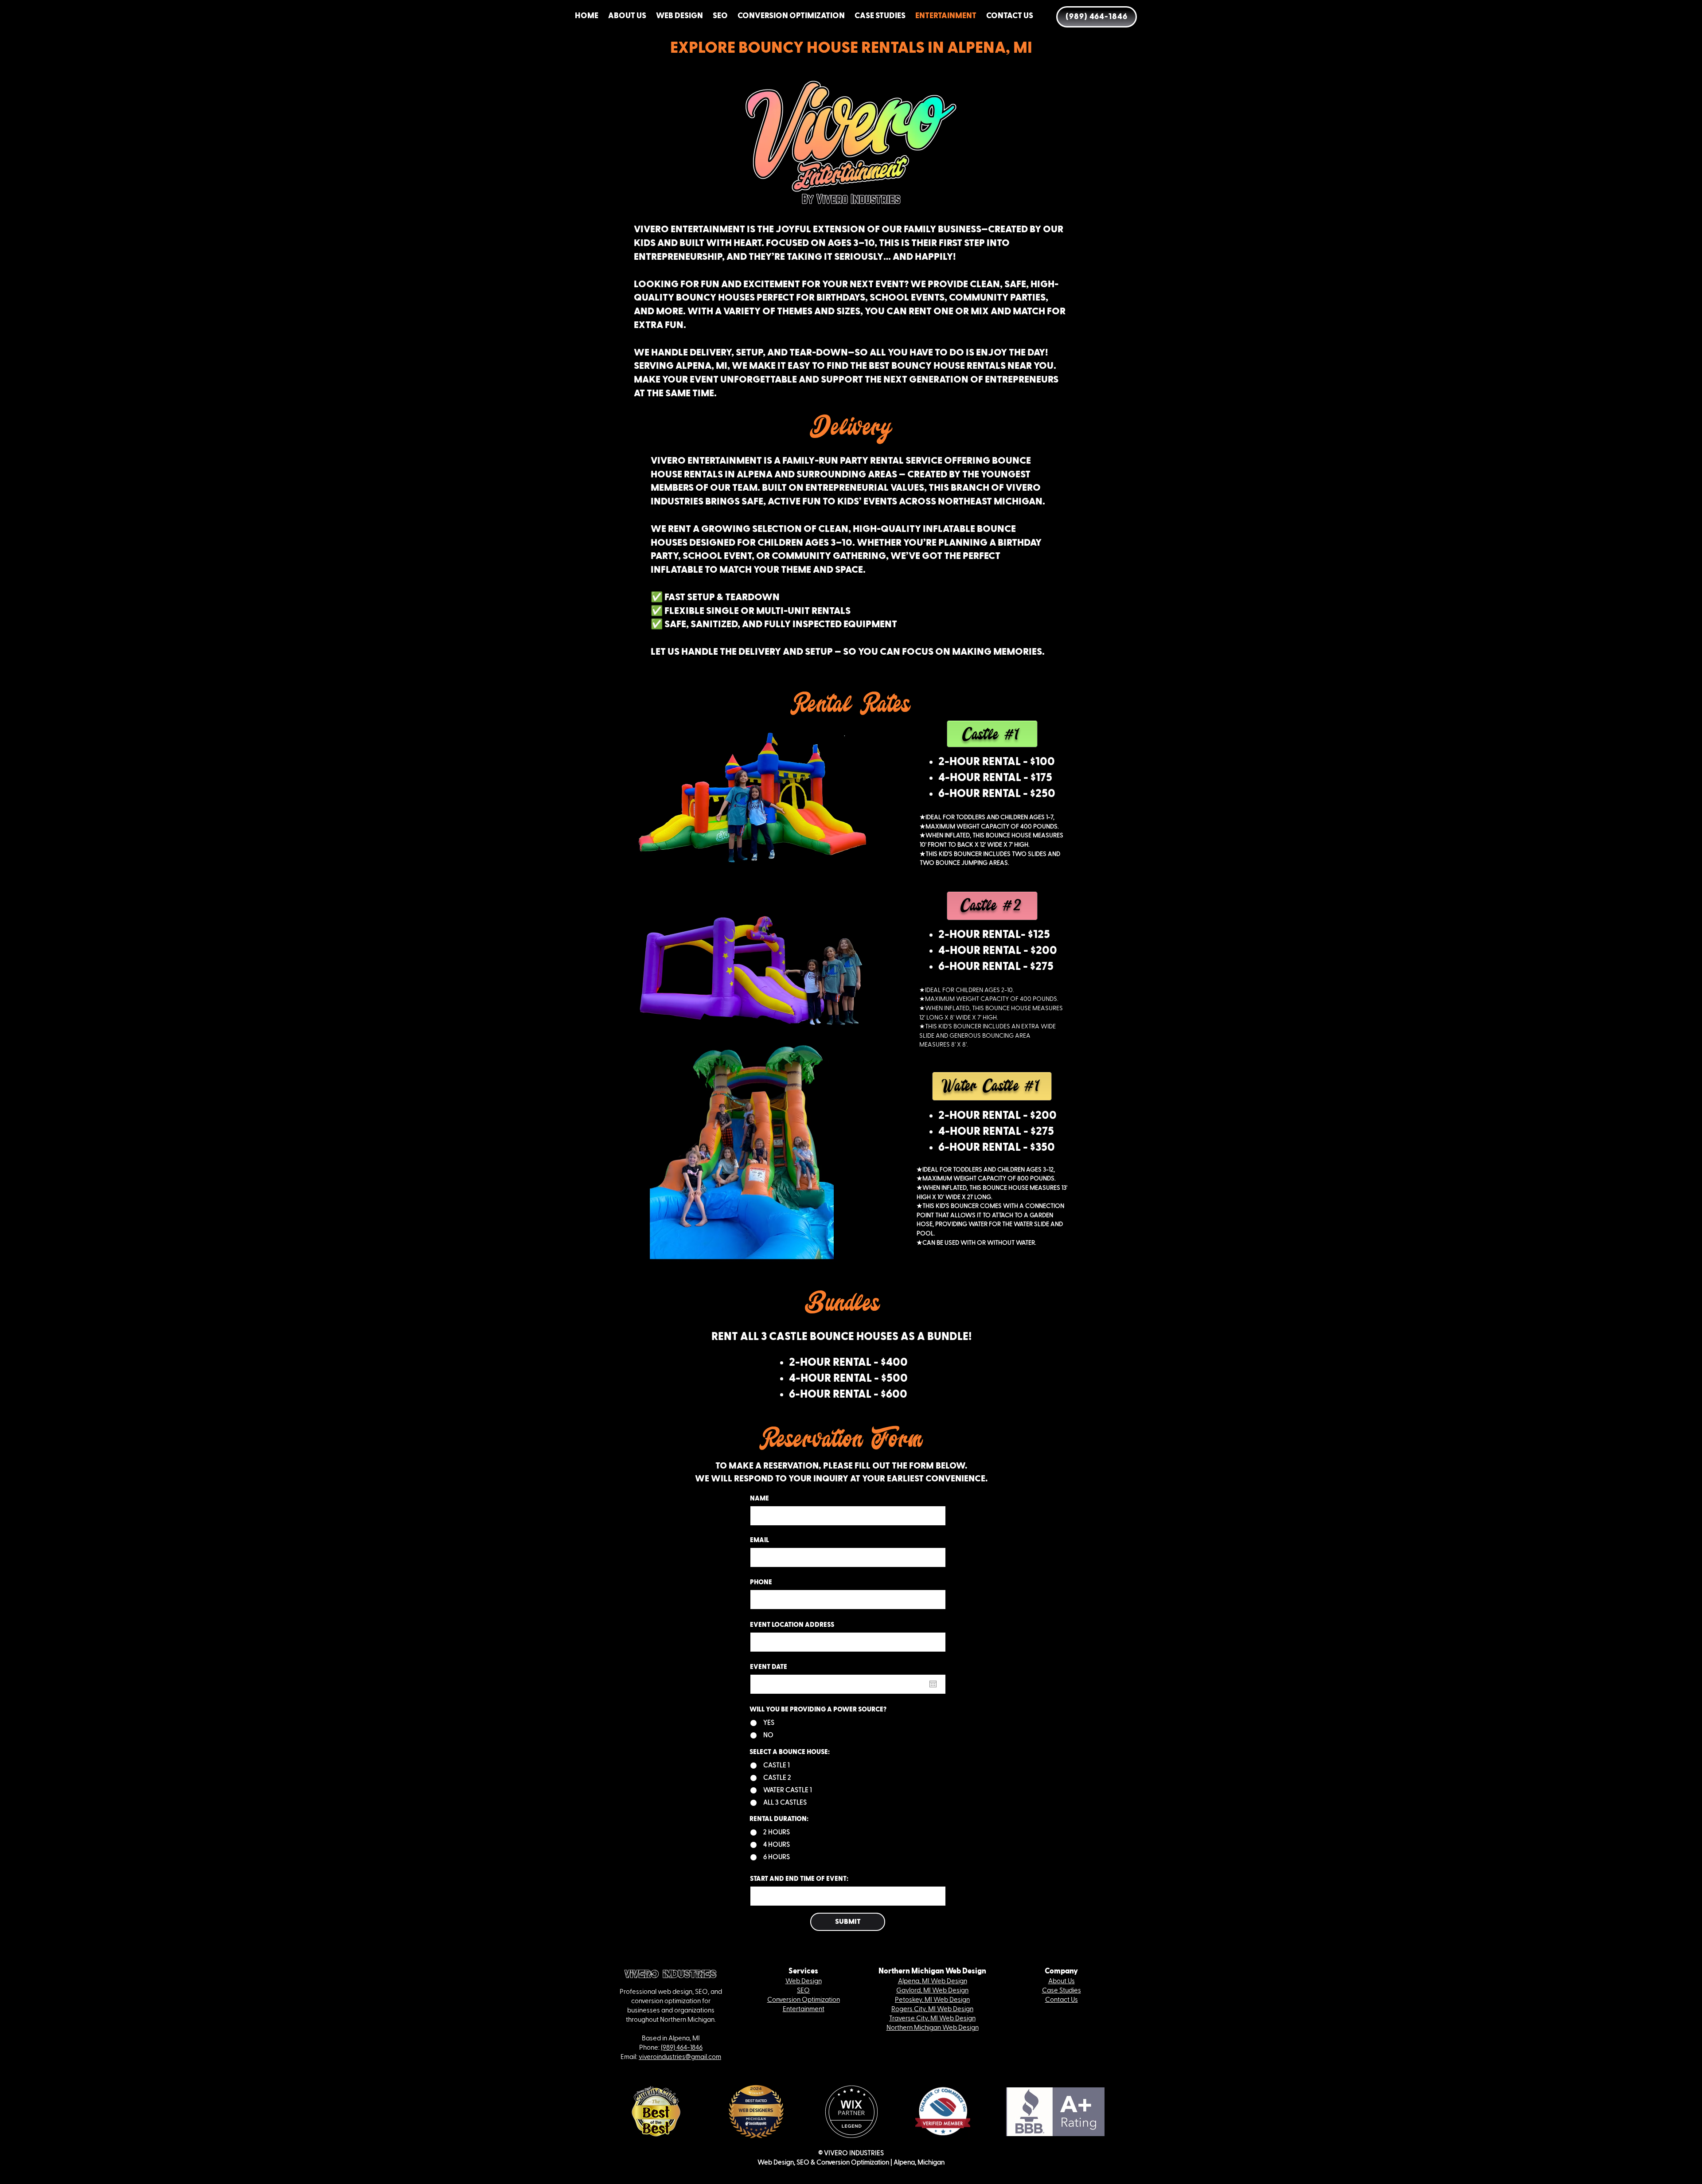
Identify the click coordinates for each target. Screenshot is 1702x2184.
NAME (759, 1498)
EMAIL (759, 1540)
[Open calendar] (933, 1684)
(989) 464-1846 (682, 2048)
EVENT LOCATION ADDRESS (792, 1625)
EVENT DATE (773, 1667)
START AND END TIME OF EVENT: (799, 1879)
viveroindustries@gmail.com (680, 2057)
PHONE (761, 1582)
